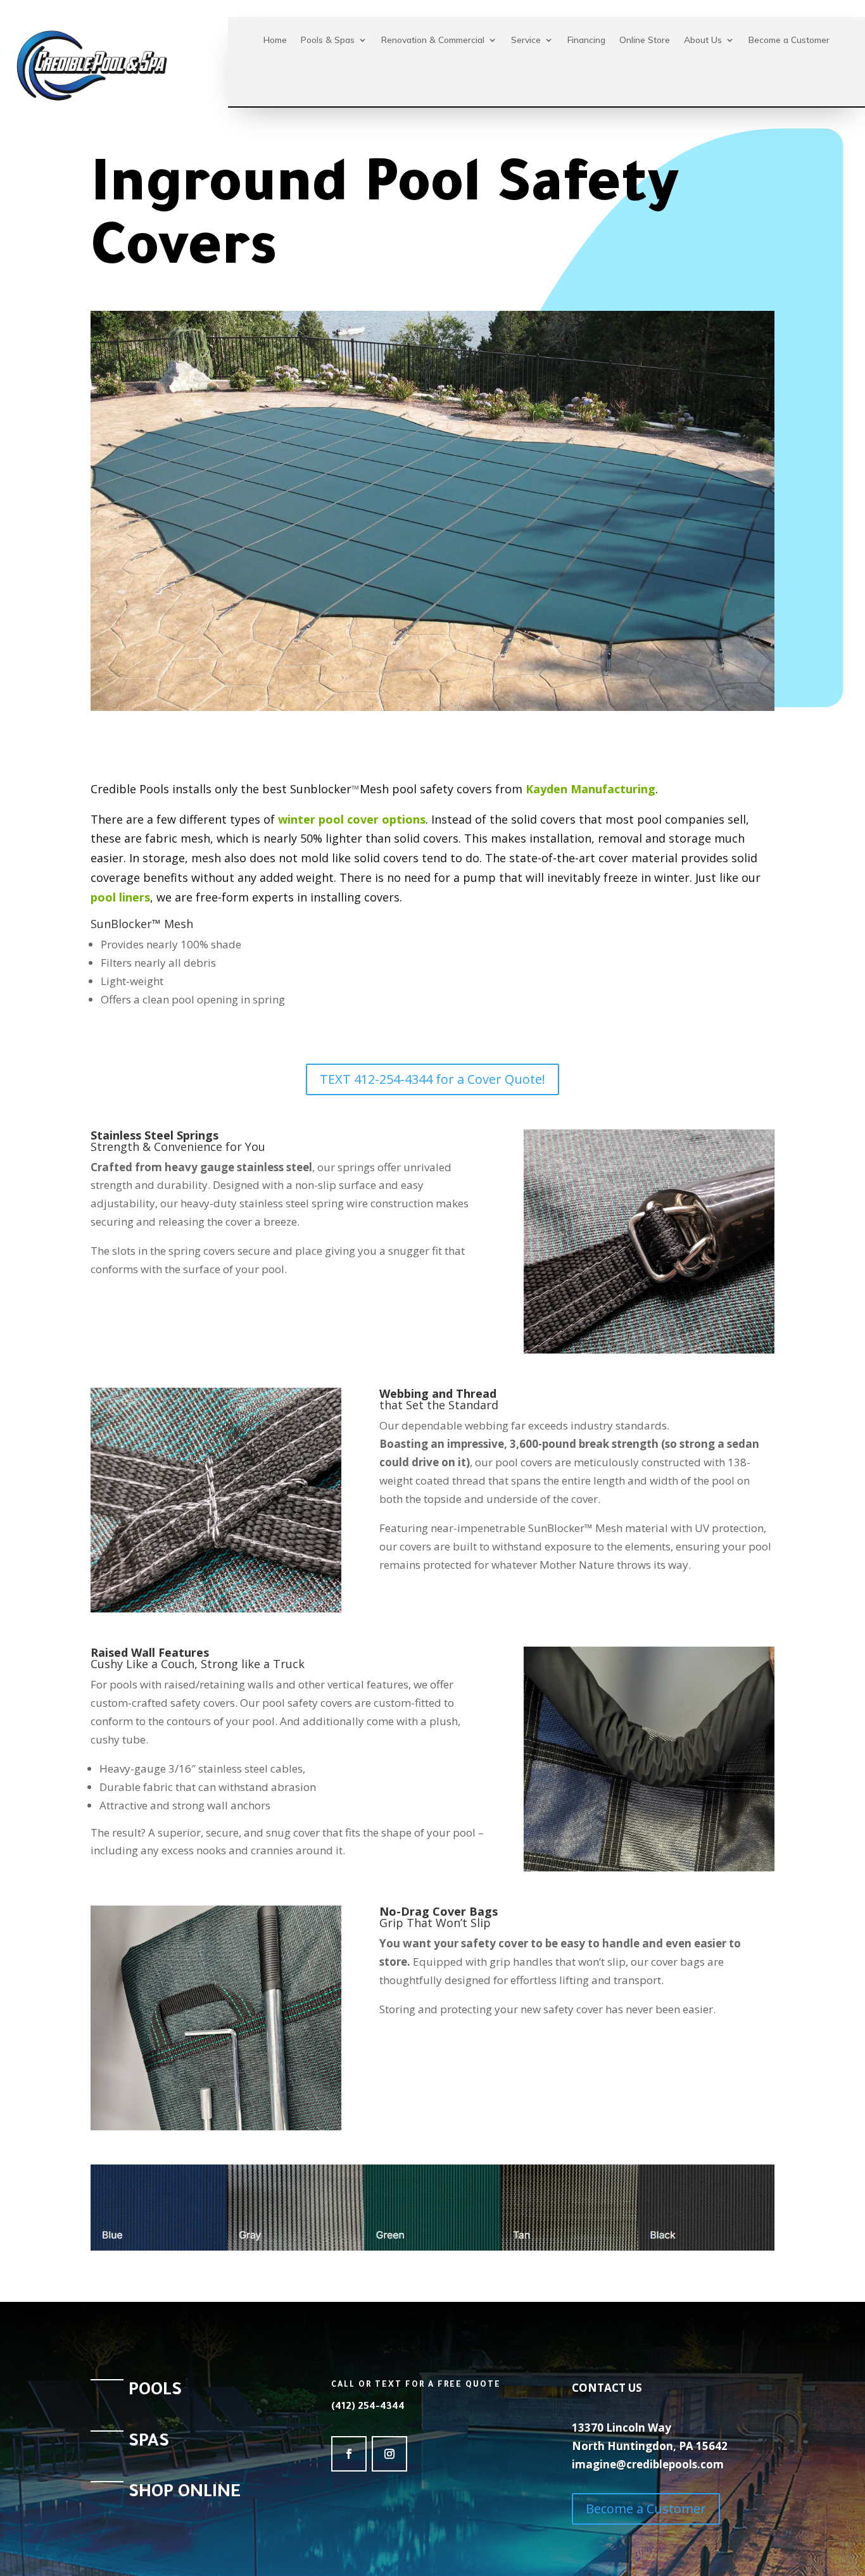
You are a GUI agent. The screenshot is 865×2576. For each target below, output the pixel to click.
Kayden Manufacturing (590, 789)
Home (275, 40)
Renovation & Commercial (433, 40)
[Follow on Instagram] (389, 2454)
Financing (586, 40)
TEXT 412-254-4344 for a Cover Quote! (432, 1079)
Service (526, 40)
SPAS (149, 2443)
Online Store (645, 40)
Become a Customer (789, 40)
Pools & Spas (328, 40)
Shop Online (185, 2494)
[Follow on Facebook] (349, 2454)
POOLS (155, 2392)
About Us (703, 40)
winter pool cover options (352, 819)
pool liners (120, 897)
